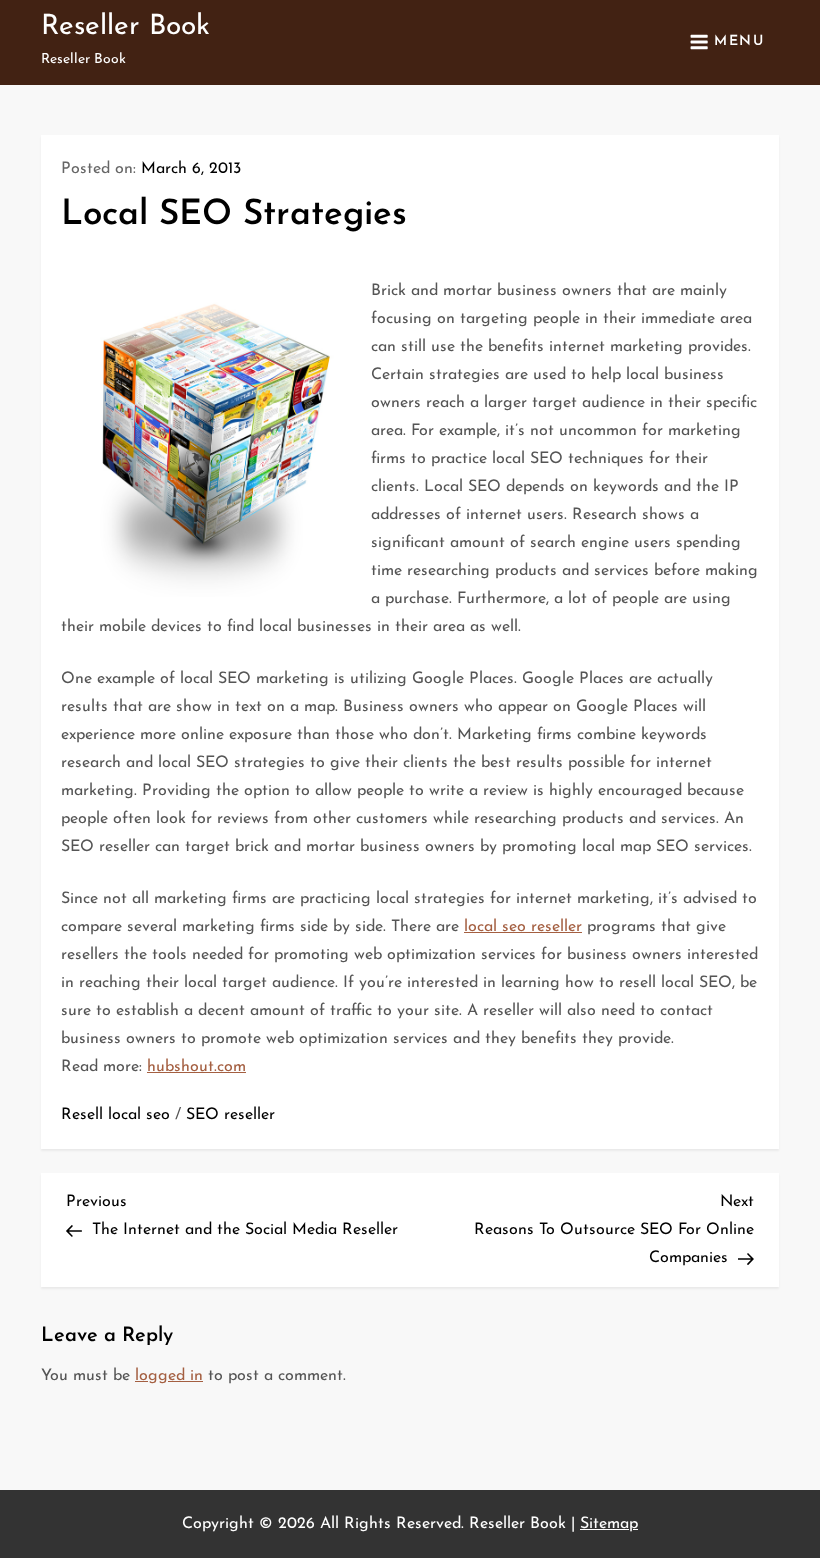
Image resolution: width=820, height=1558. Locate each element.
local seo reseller (523, 927)
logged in (169, 1376)
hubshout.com (196, 1067)
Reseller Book (125, 27)
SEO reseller (230, 1115)
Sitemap (609, 1524)
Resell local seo (115, 1115)
